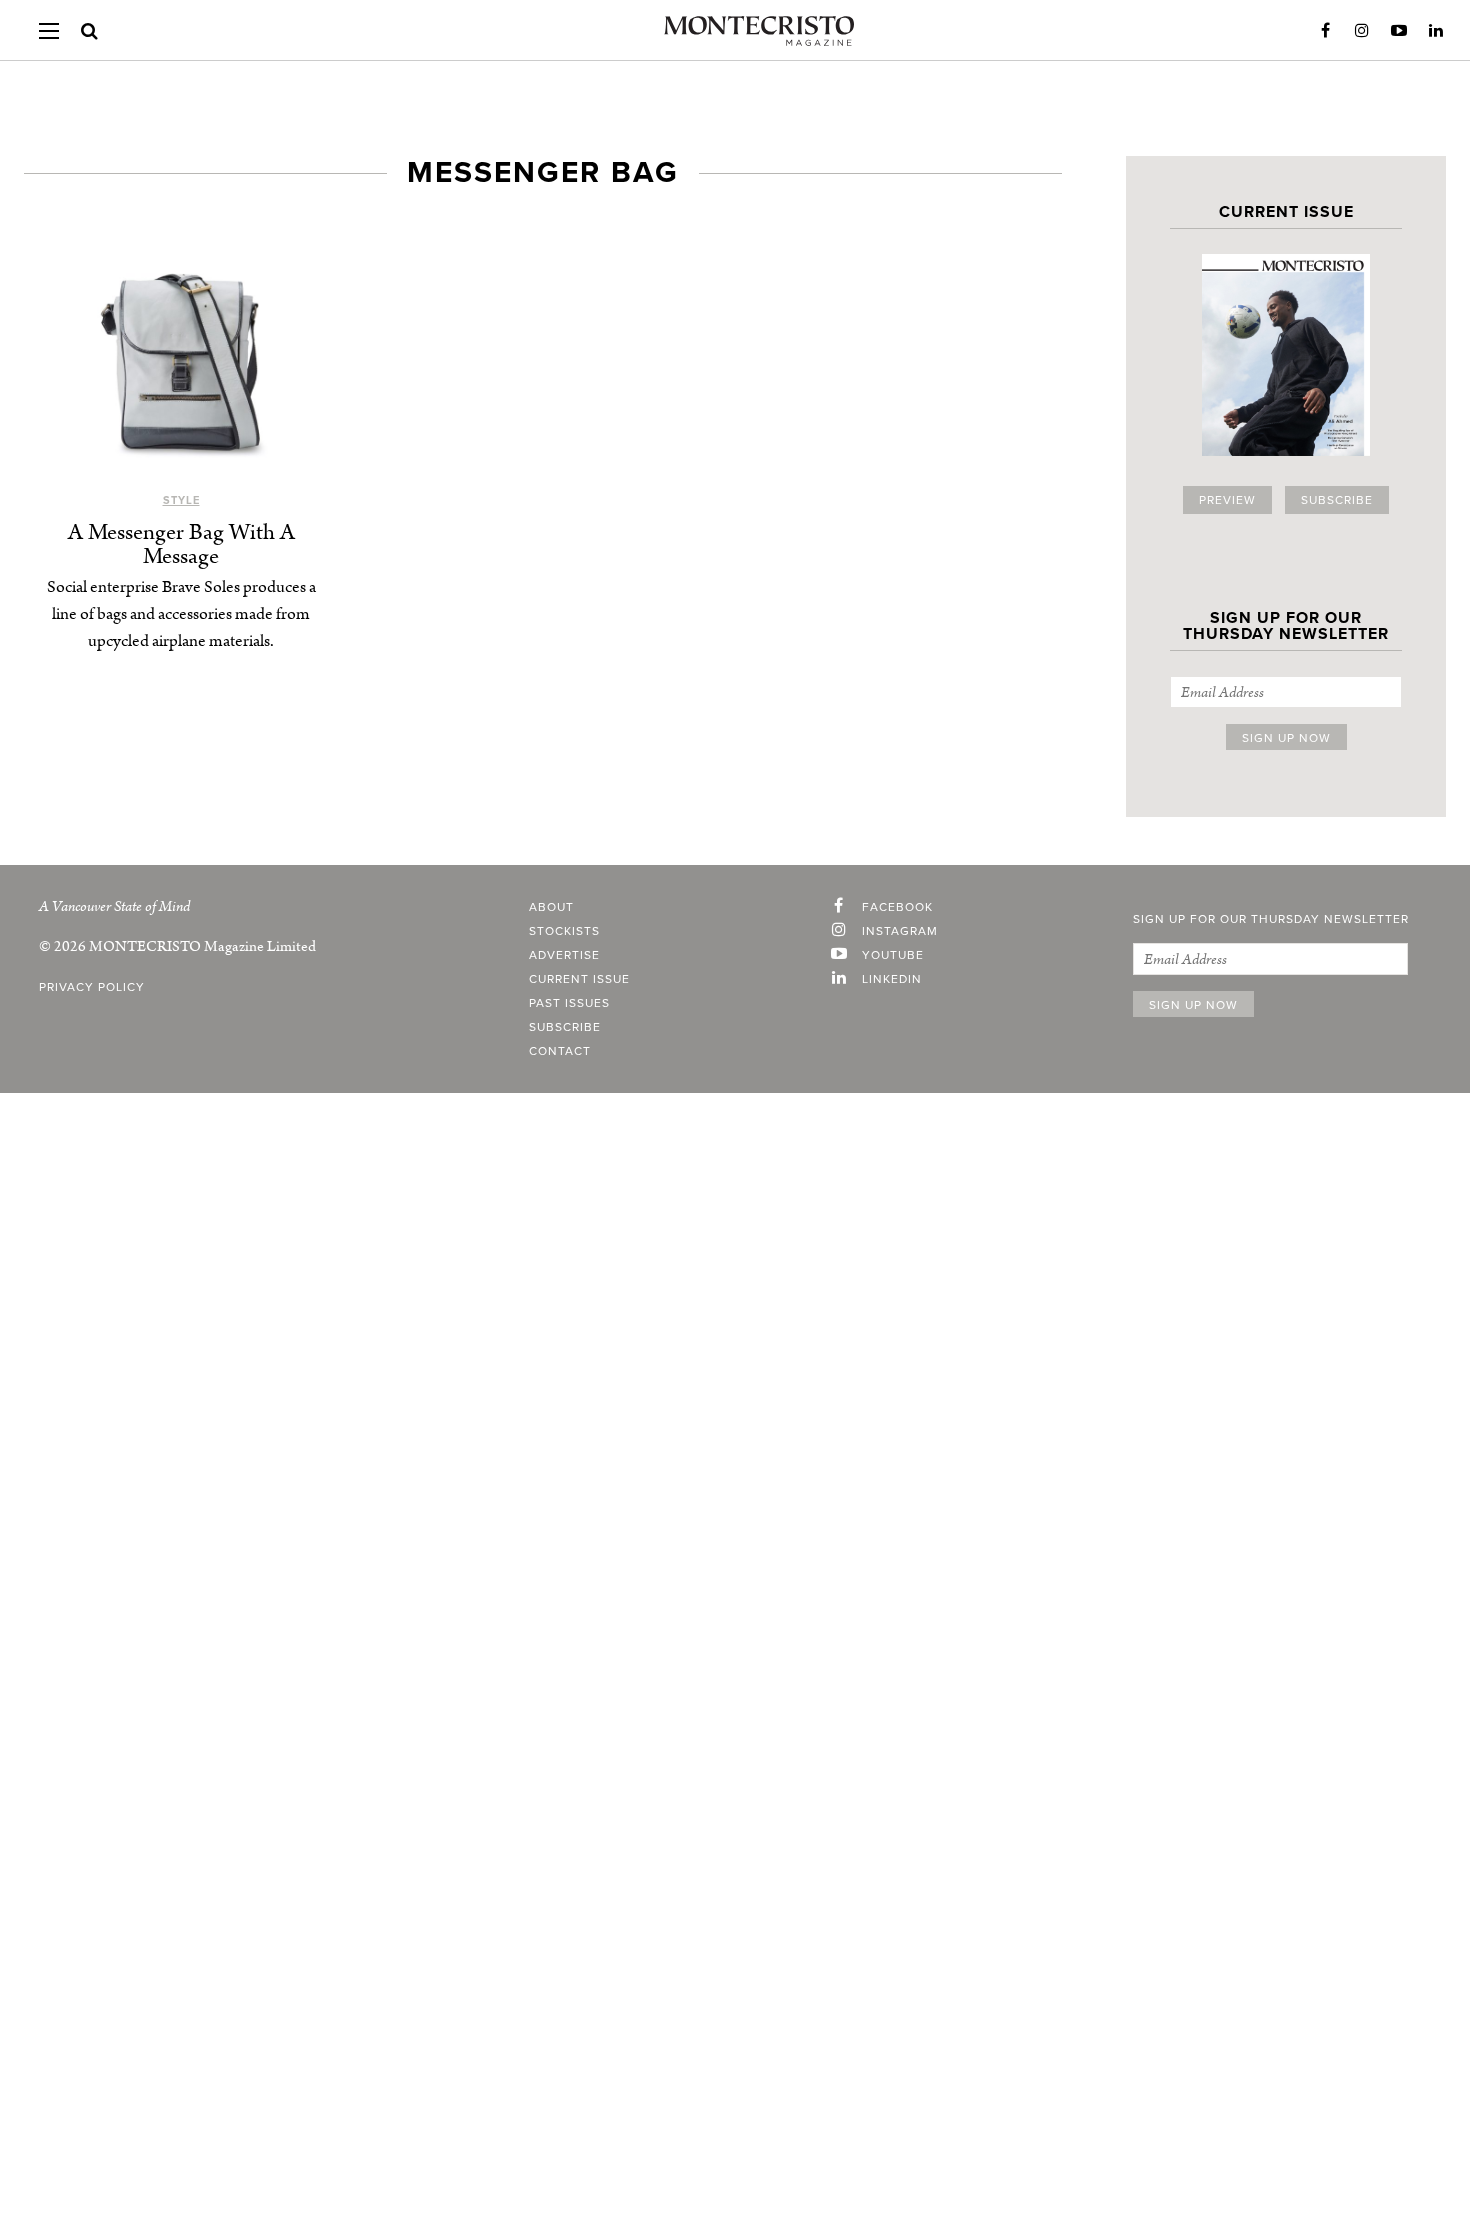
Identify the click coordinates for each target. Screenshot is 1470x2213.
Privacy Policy (92, 987)
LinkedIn (1436, 31)
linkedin (892, 979)
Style (181, 500)
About (551, 907)
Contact (560, 1051)
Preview (1227, 500)
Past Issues (569, 1003)
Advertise (564, 955)
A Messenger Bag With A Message (181, 544)
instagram (900, 931)
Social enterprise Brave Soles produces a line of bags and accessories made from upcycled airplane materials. (181, 614)
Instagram (1362, 31)
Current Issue (579, 979)
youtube (893, 955)
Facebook (1325, 31)
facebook (897, 907)
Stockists (564, 931)
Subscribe (1337, 500)
